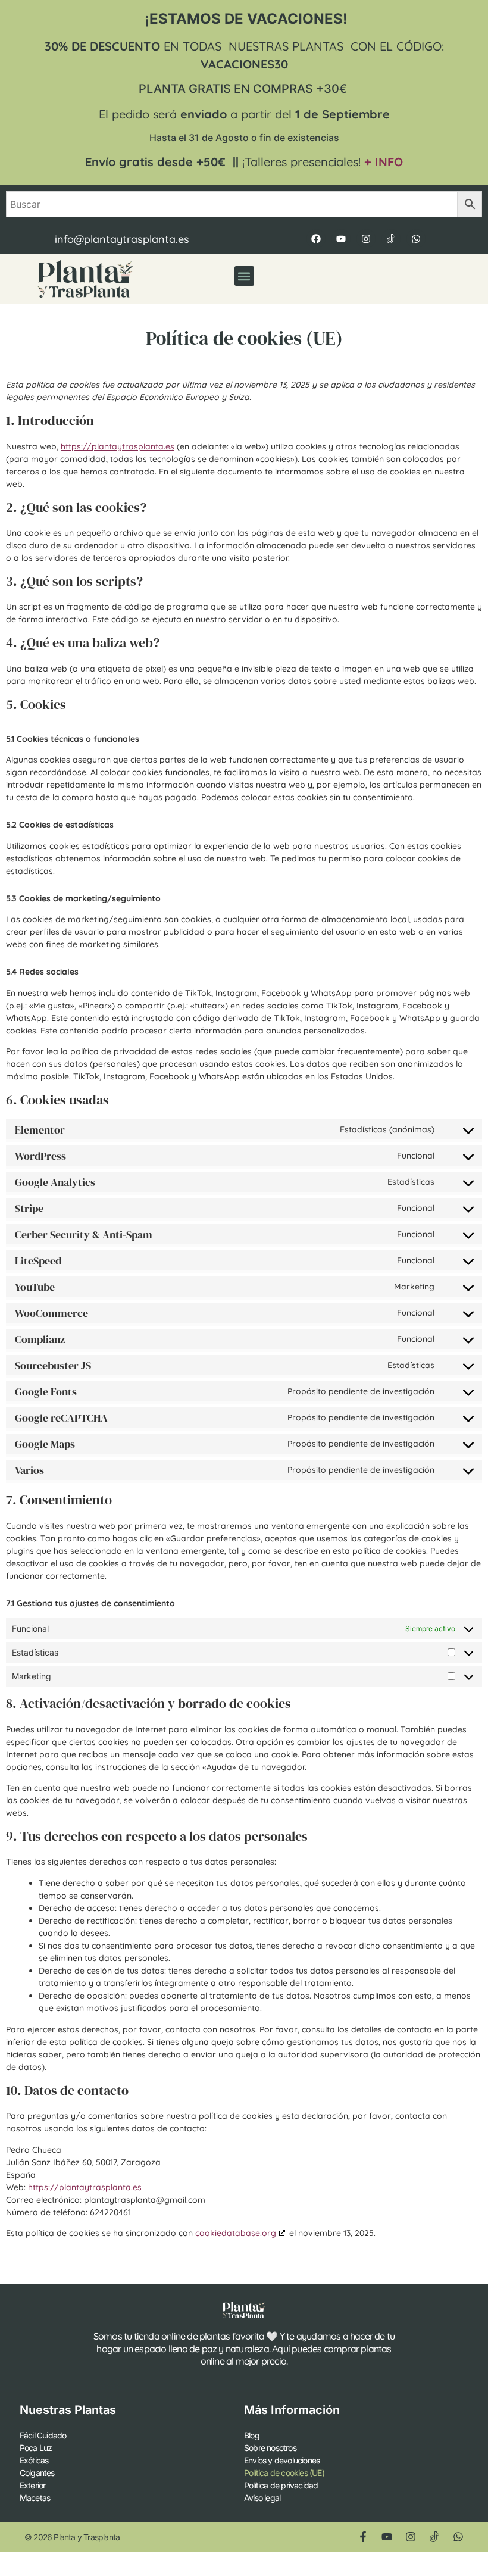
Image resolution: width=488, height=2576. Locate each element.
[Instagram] (366, 239)
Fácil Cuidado (43, 2435)
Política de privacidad (281, 2485)
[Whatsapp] (416, 239)
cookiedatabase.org (236, 2233)
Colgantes (37, 2473)
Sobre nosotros (270, 2448)
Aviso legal (262, 2498)
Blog (252, 2435)
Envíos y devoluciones (282, 2460)
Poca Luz (36, 2448)
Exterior (33, 2485)
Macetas (35, 2498)
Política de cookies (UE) (284, 2473)
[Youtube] (341, 239)
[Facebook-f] (363, 2537)
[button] (244, 276)
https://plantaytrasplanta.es (118, 446)
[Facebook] (316, 239)
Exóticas (34, 2460)
